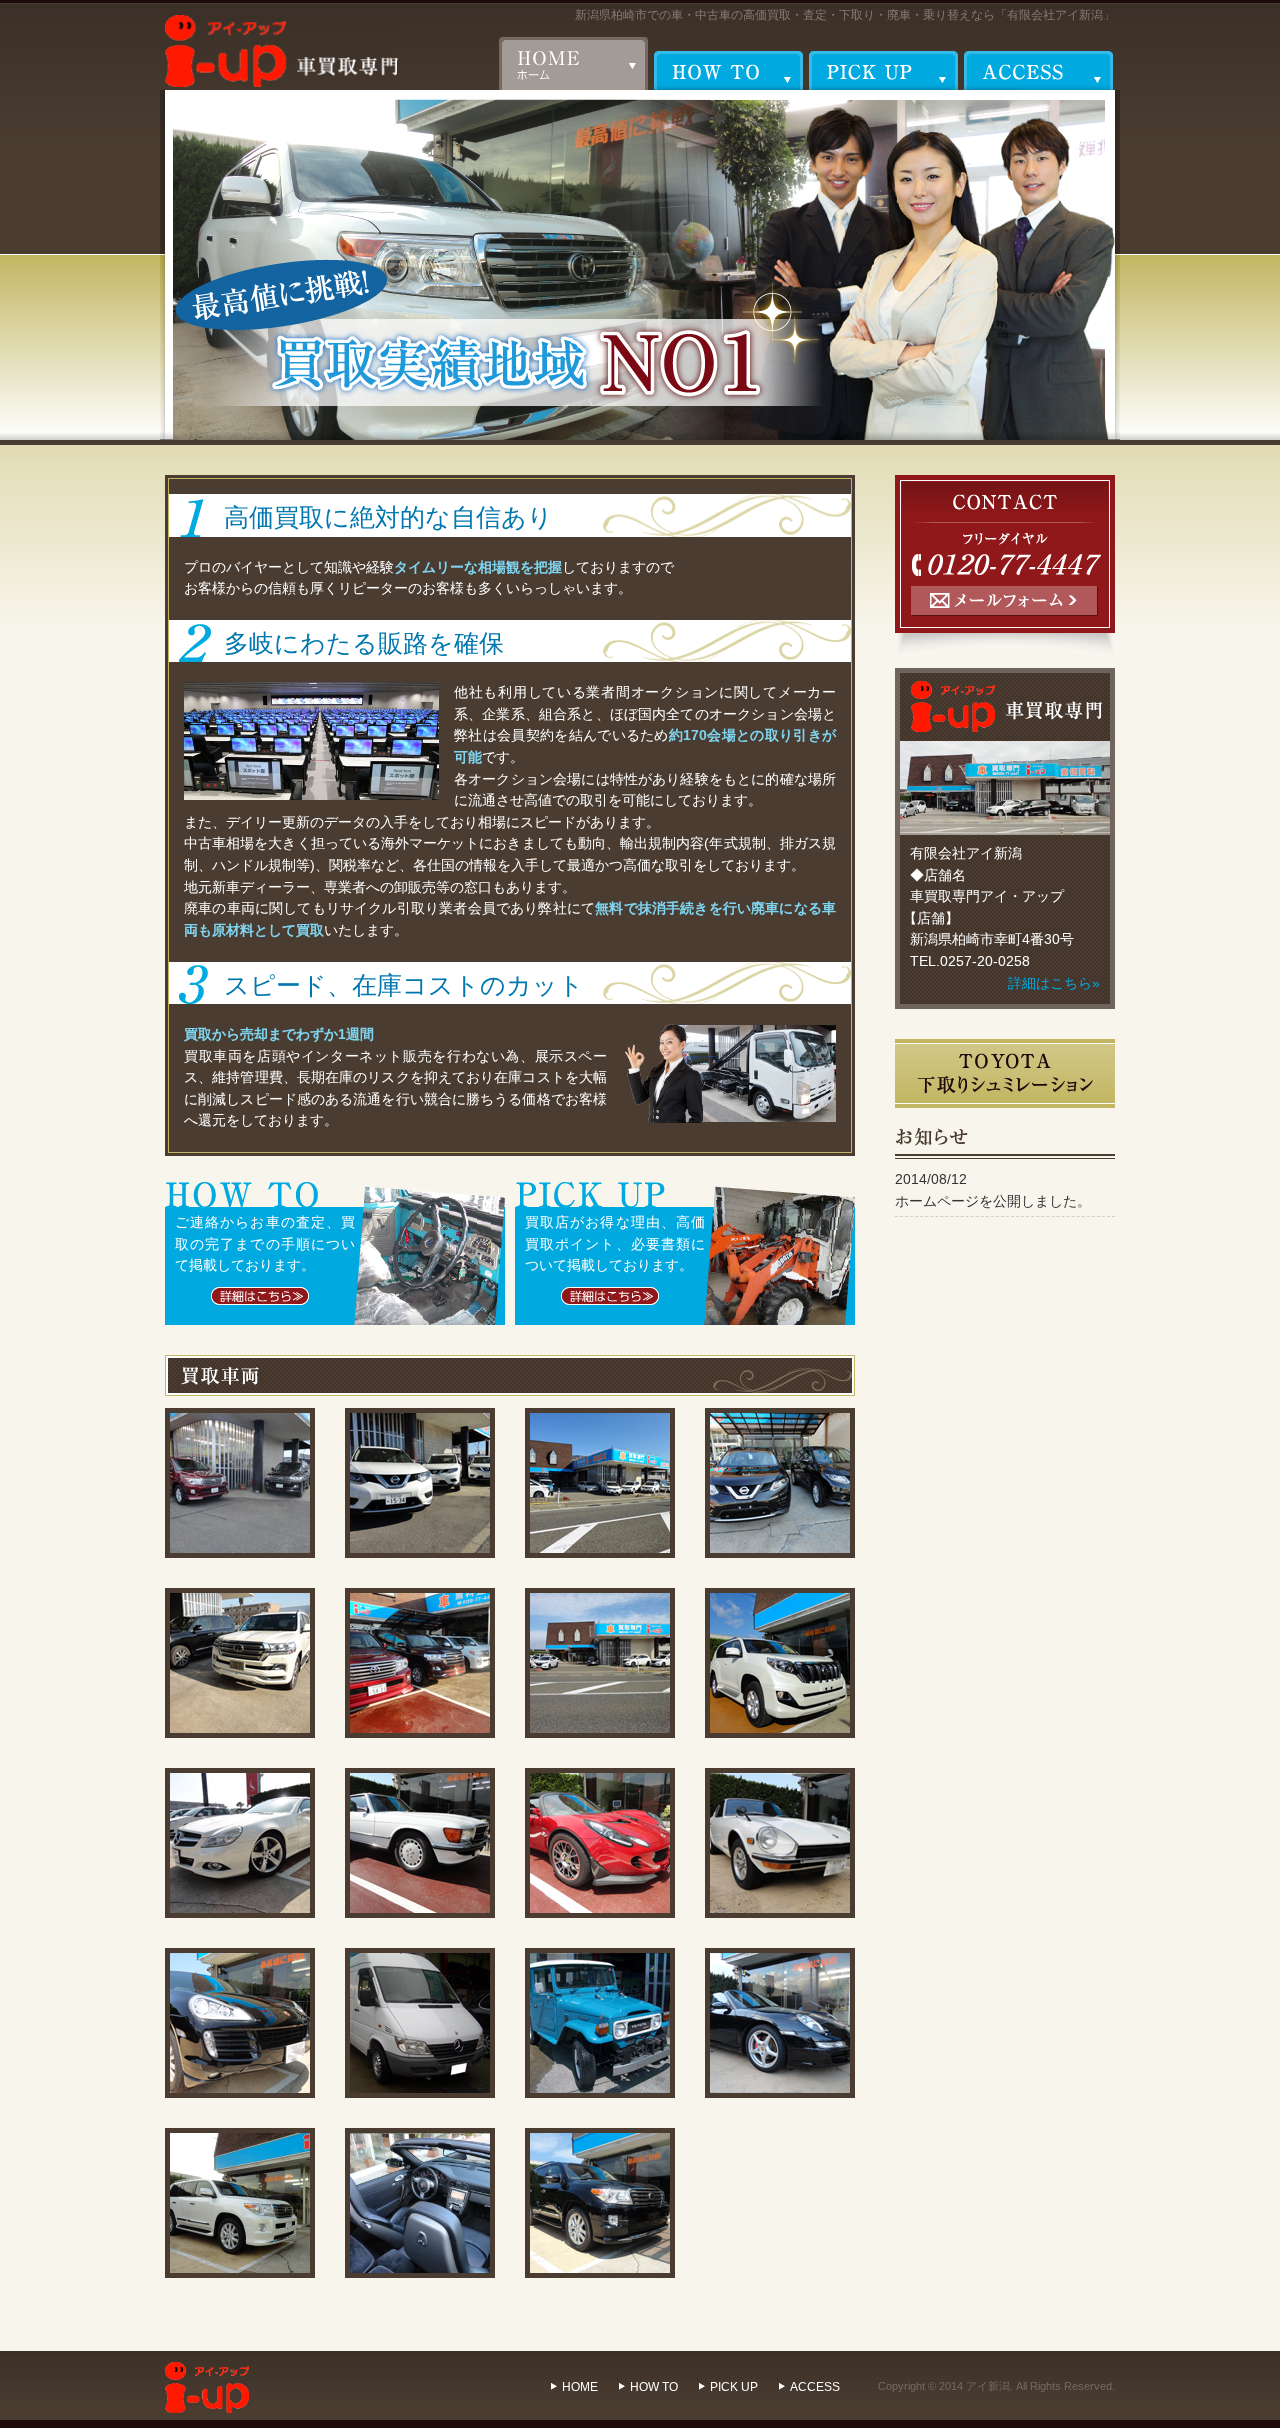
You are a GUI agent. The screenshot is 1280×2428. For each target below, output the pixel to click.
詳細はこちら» (1054, 983)
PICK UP (734, 2387)
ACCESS (815, 2387)
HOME (580, 2387)
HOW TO (654, 2387)
